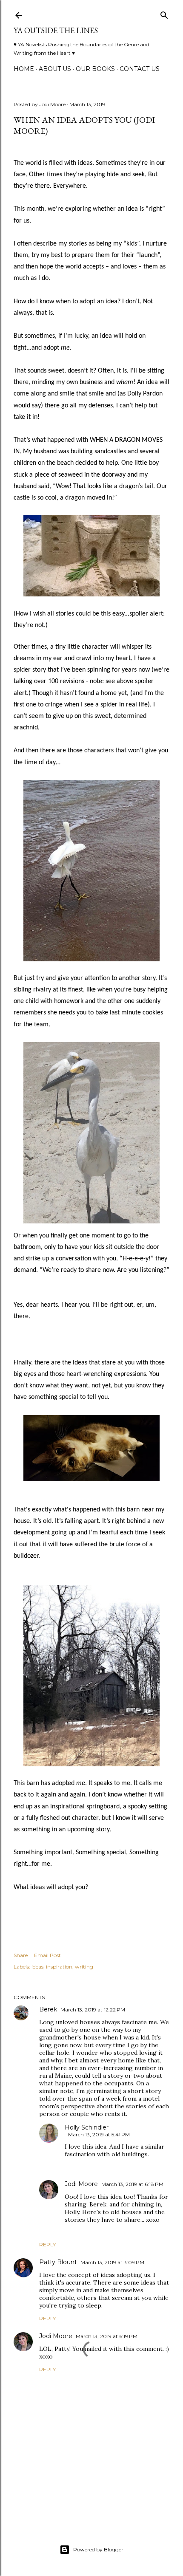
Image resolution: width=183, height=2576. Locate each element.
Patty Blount (58, 2262)
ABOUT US (55, 69)
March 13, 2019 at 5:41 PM (99, 2134)
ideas (37, 1967)
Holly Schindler (87, 2127)
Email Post (47, 1955)
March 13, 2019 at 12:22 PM (93, 2010)
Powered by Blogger (98, 2549)
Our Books (95, 69)
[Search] (164, 13)
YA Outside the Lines (56, 30)
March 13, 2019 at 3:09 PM (112, 2262)
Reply (47, 2244)
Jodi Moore (81, 2184)
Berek (48, 2009)
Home (24, 69)
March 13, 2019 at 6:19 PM (107, 2336)
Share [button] (21, 1955)
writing (84, 1967)
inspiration (59, 1967)
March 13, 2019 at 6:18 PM (132, 2184)
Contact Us (140, 69)
